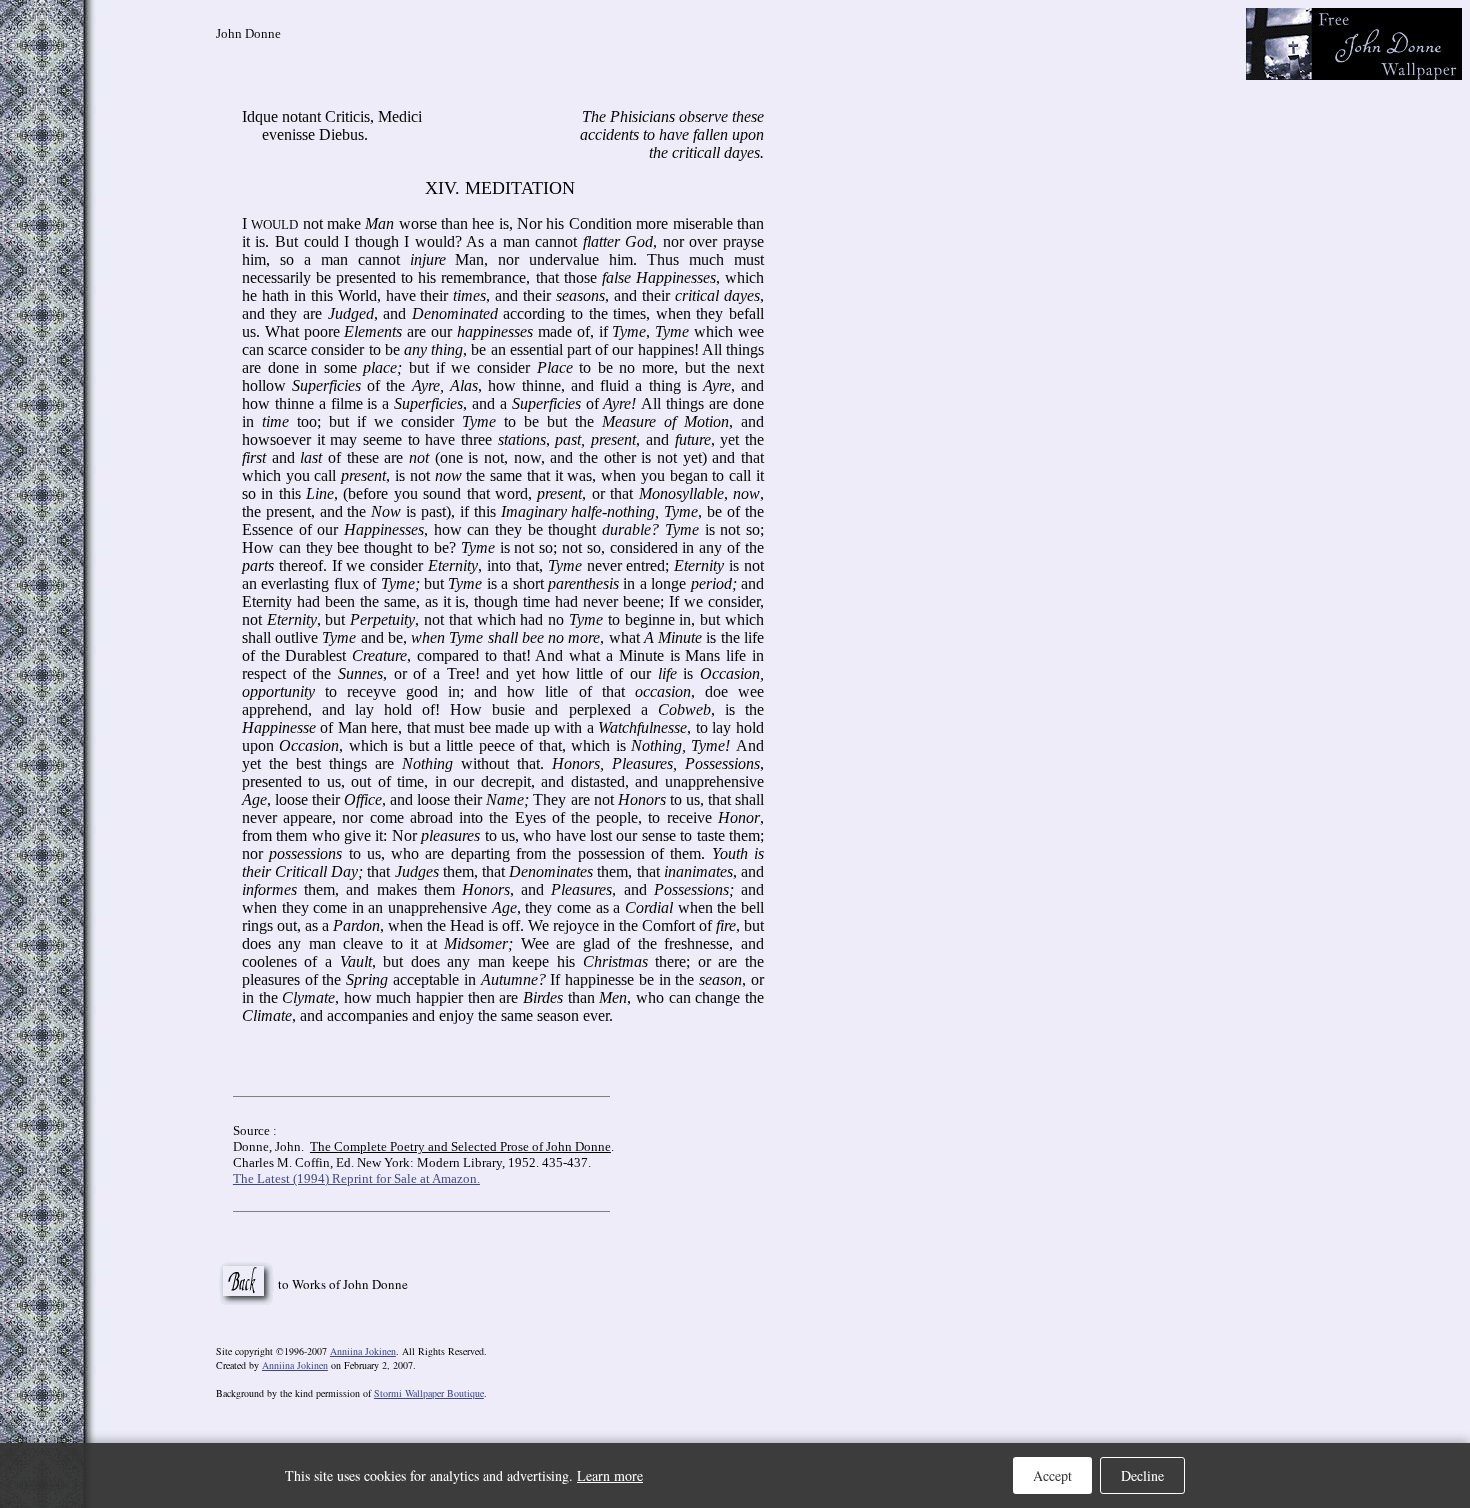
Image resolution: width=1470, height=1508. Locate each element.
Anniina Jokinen (363, 1351)
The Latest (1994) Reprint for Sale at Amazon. (356, 1178)
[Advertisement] (1292, 328)
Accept (1052, 1475)
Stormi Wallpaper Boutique (429, 1393)
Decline (1142, 1475)
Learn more (610, 1475)
